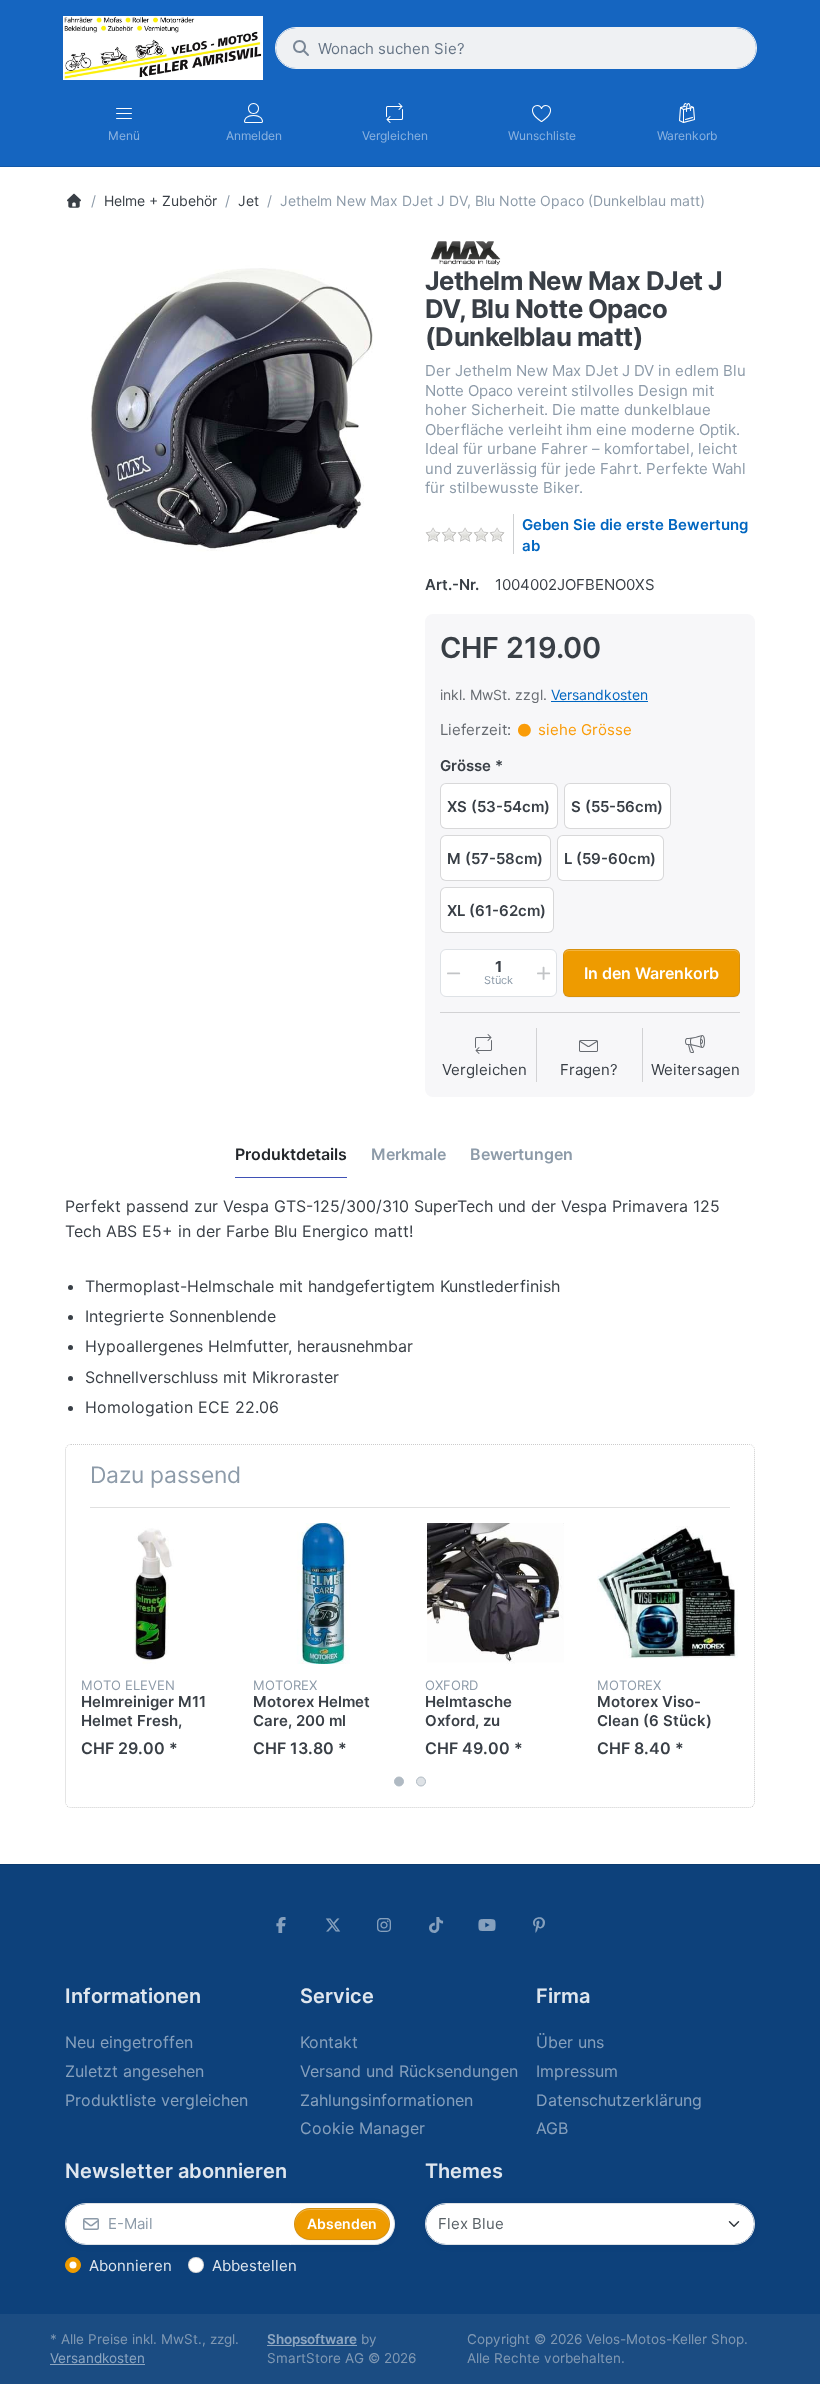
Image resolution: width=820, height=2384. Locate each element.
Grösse (465, 765)
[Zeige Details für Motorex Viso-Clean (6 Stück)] (667, 1593)
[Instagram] (384, 1925)
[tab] (291, 1154)
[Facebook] (281, 1925)
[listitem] (230, 406)
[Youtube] (488, 1925)
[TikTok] (436, 1925)
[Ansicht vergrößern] (230, 406)
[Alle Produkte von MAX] (465, 251)
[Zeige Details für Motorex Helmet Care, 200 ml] (323, 1593)
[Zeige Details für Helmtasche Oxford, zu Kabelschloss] (495, 1593)
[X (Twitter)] (333, 1925)
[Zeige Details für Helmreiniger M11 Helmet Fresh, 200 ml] (151, 1593)
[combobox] (516, 48)
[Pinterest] (539, 1925)
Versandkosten (599, 694)
